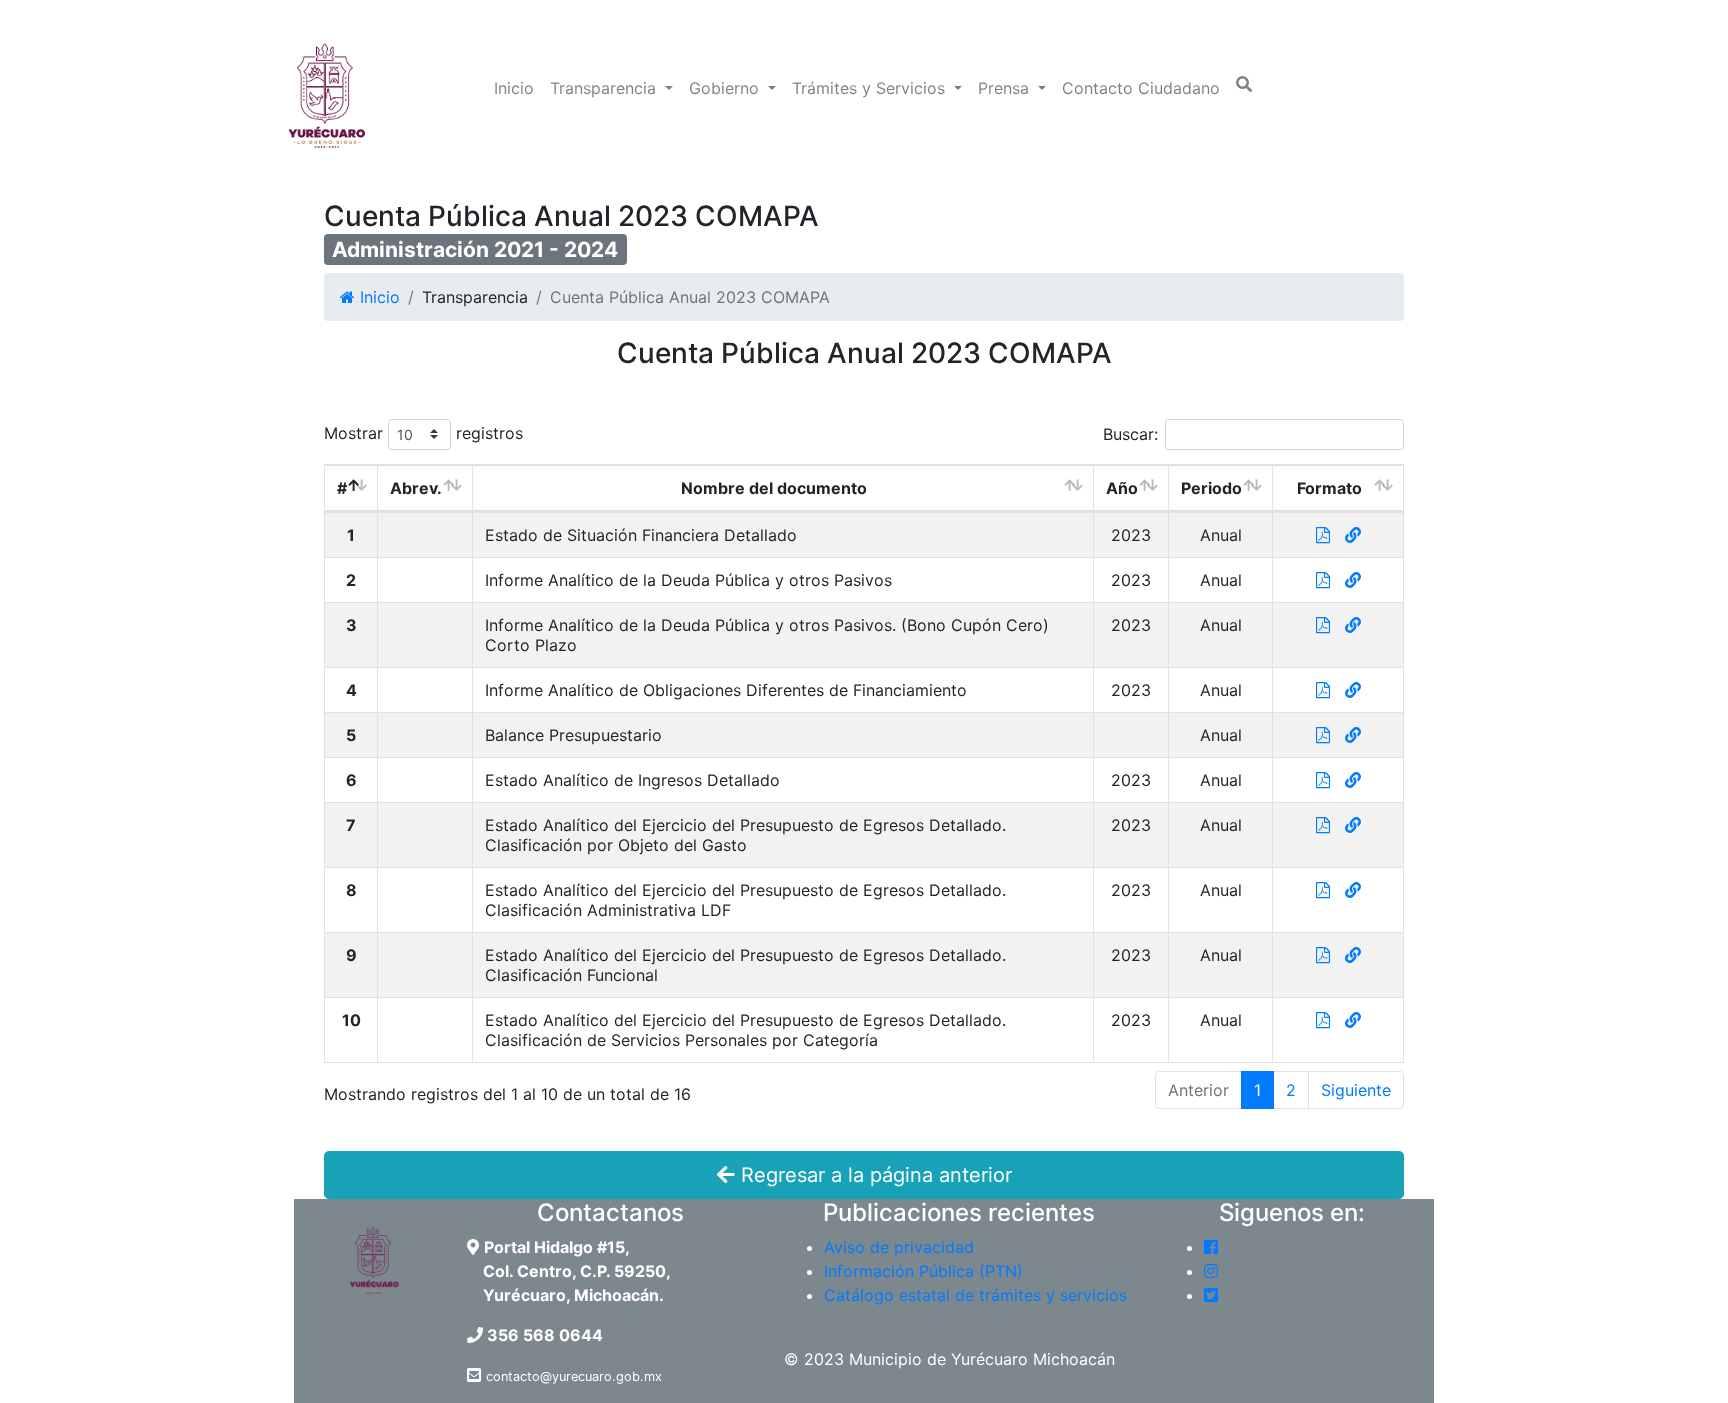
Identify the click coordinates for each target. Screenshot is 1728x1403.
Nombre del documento (774, 488)
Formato (1329, 488)
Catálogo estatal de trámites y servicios (975, 1295)
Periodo (1211, 488)
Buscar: (1130, 434)
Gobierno (726, 88)
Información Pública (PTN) (923, 1271)
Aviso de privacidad (899, 1247)
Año (1122, 488)
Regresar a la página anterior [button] (873, 1175)
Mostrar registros (423, 433)
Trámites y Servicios (871, 88)
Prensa (1006, 88)
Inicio (514, 88)
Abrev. (416, 488)
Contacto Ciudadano (1141, 88)
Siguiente (1356, 1090)
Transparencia (605, 88)
